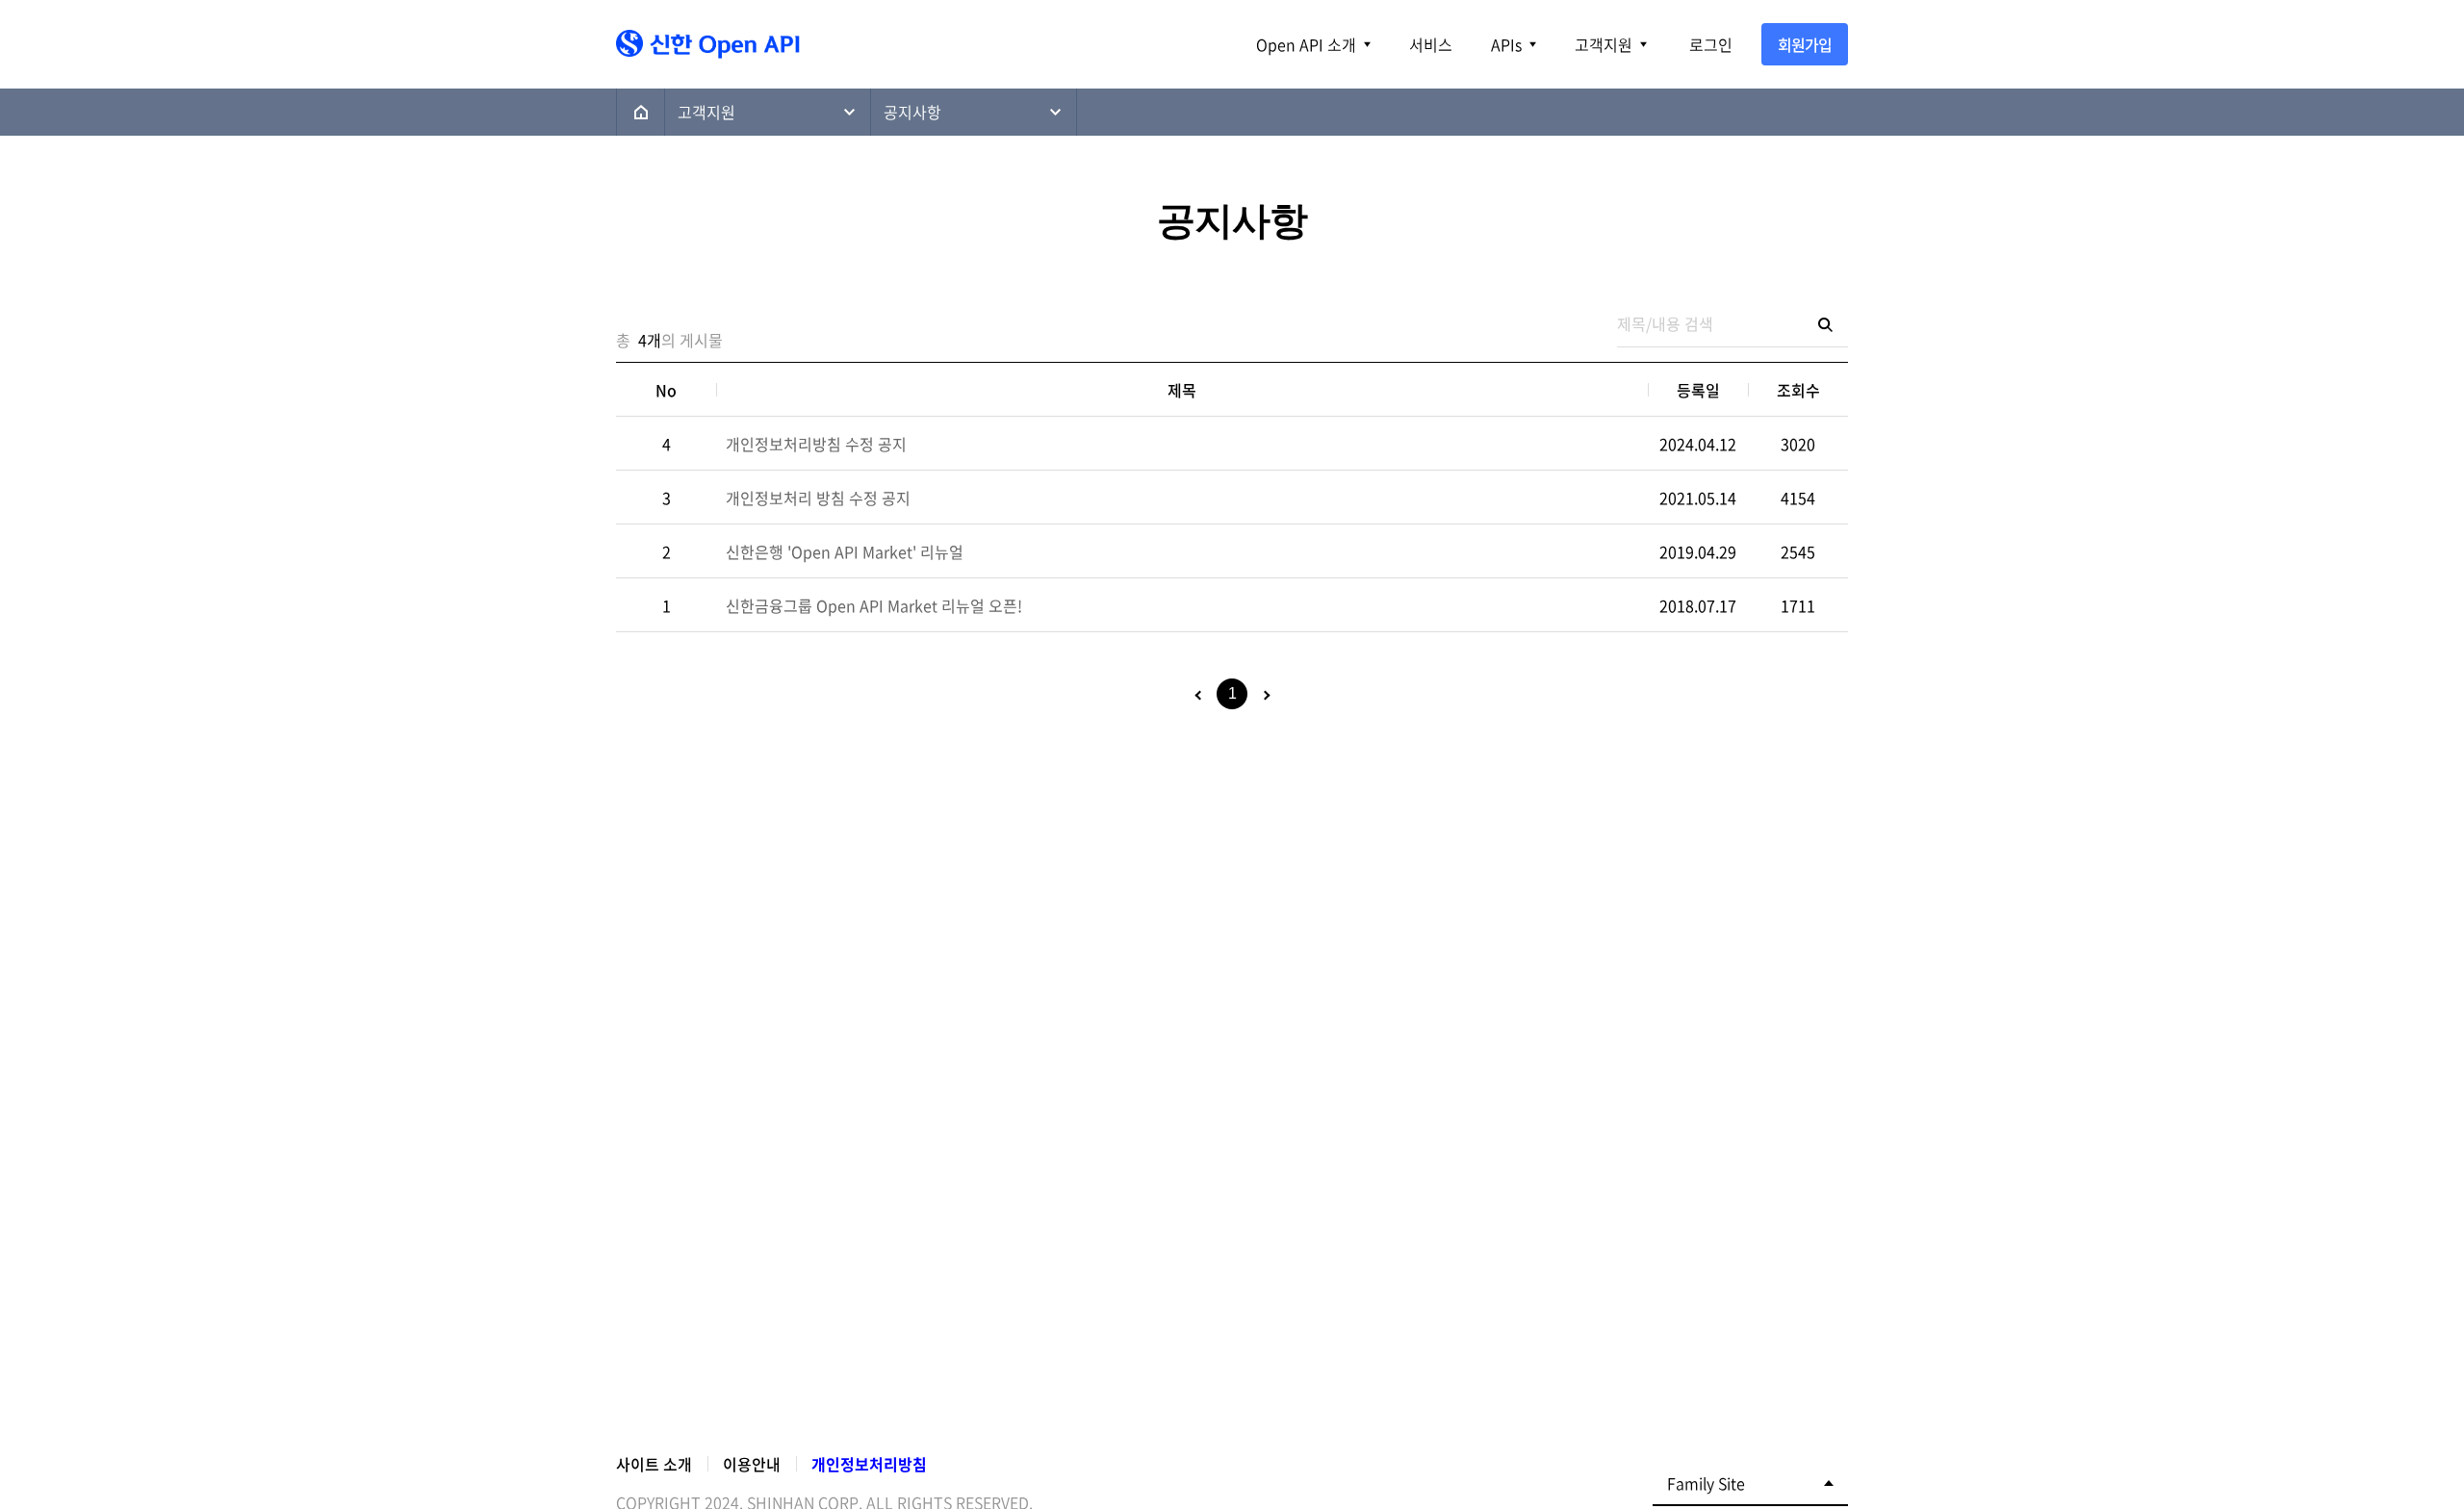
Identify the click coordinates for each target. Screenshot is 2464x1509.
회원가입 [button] (1805, 44)
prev (1199, 696)
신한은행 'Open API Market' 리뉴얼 (845, 551)
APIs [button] (1506, 44)
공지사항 (912, 112)
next (1265, 696)
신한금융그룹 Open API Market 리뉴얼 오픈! (874, 605)
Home (641, 112)
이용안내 (752, 1464)
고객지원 (706, 112)
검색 (1825, 324)
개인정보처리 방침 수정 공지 (818, 498)
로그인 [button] (1711, 44)
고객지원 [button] (1604, 44)
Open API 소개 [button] (1306, 44)
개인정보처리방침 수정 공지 (816, 444)
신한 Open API (666, 41)
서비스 (1431, 44)
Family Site (1706, 1483)
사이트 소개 (654, 1464)
